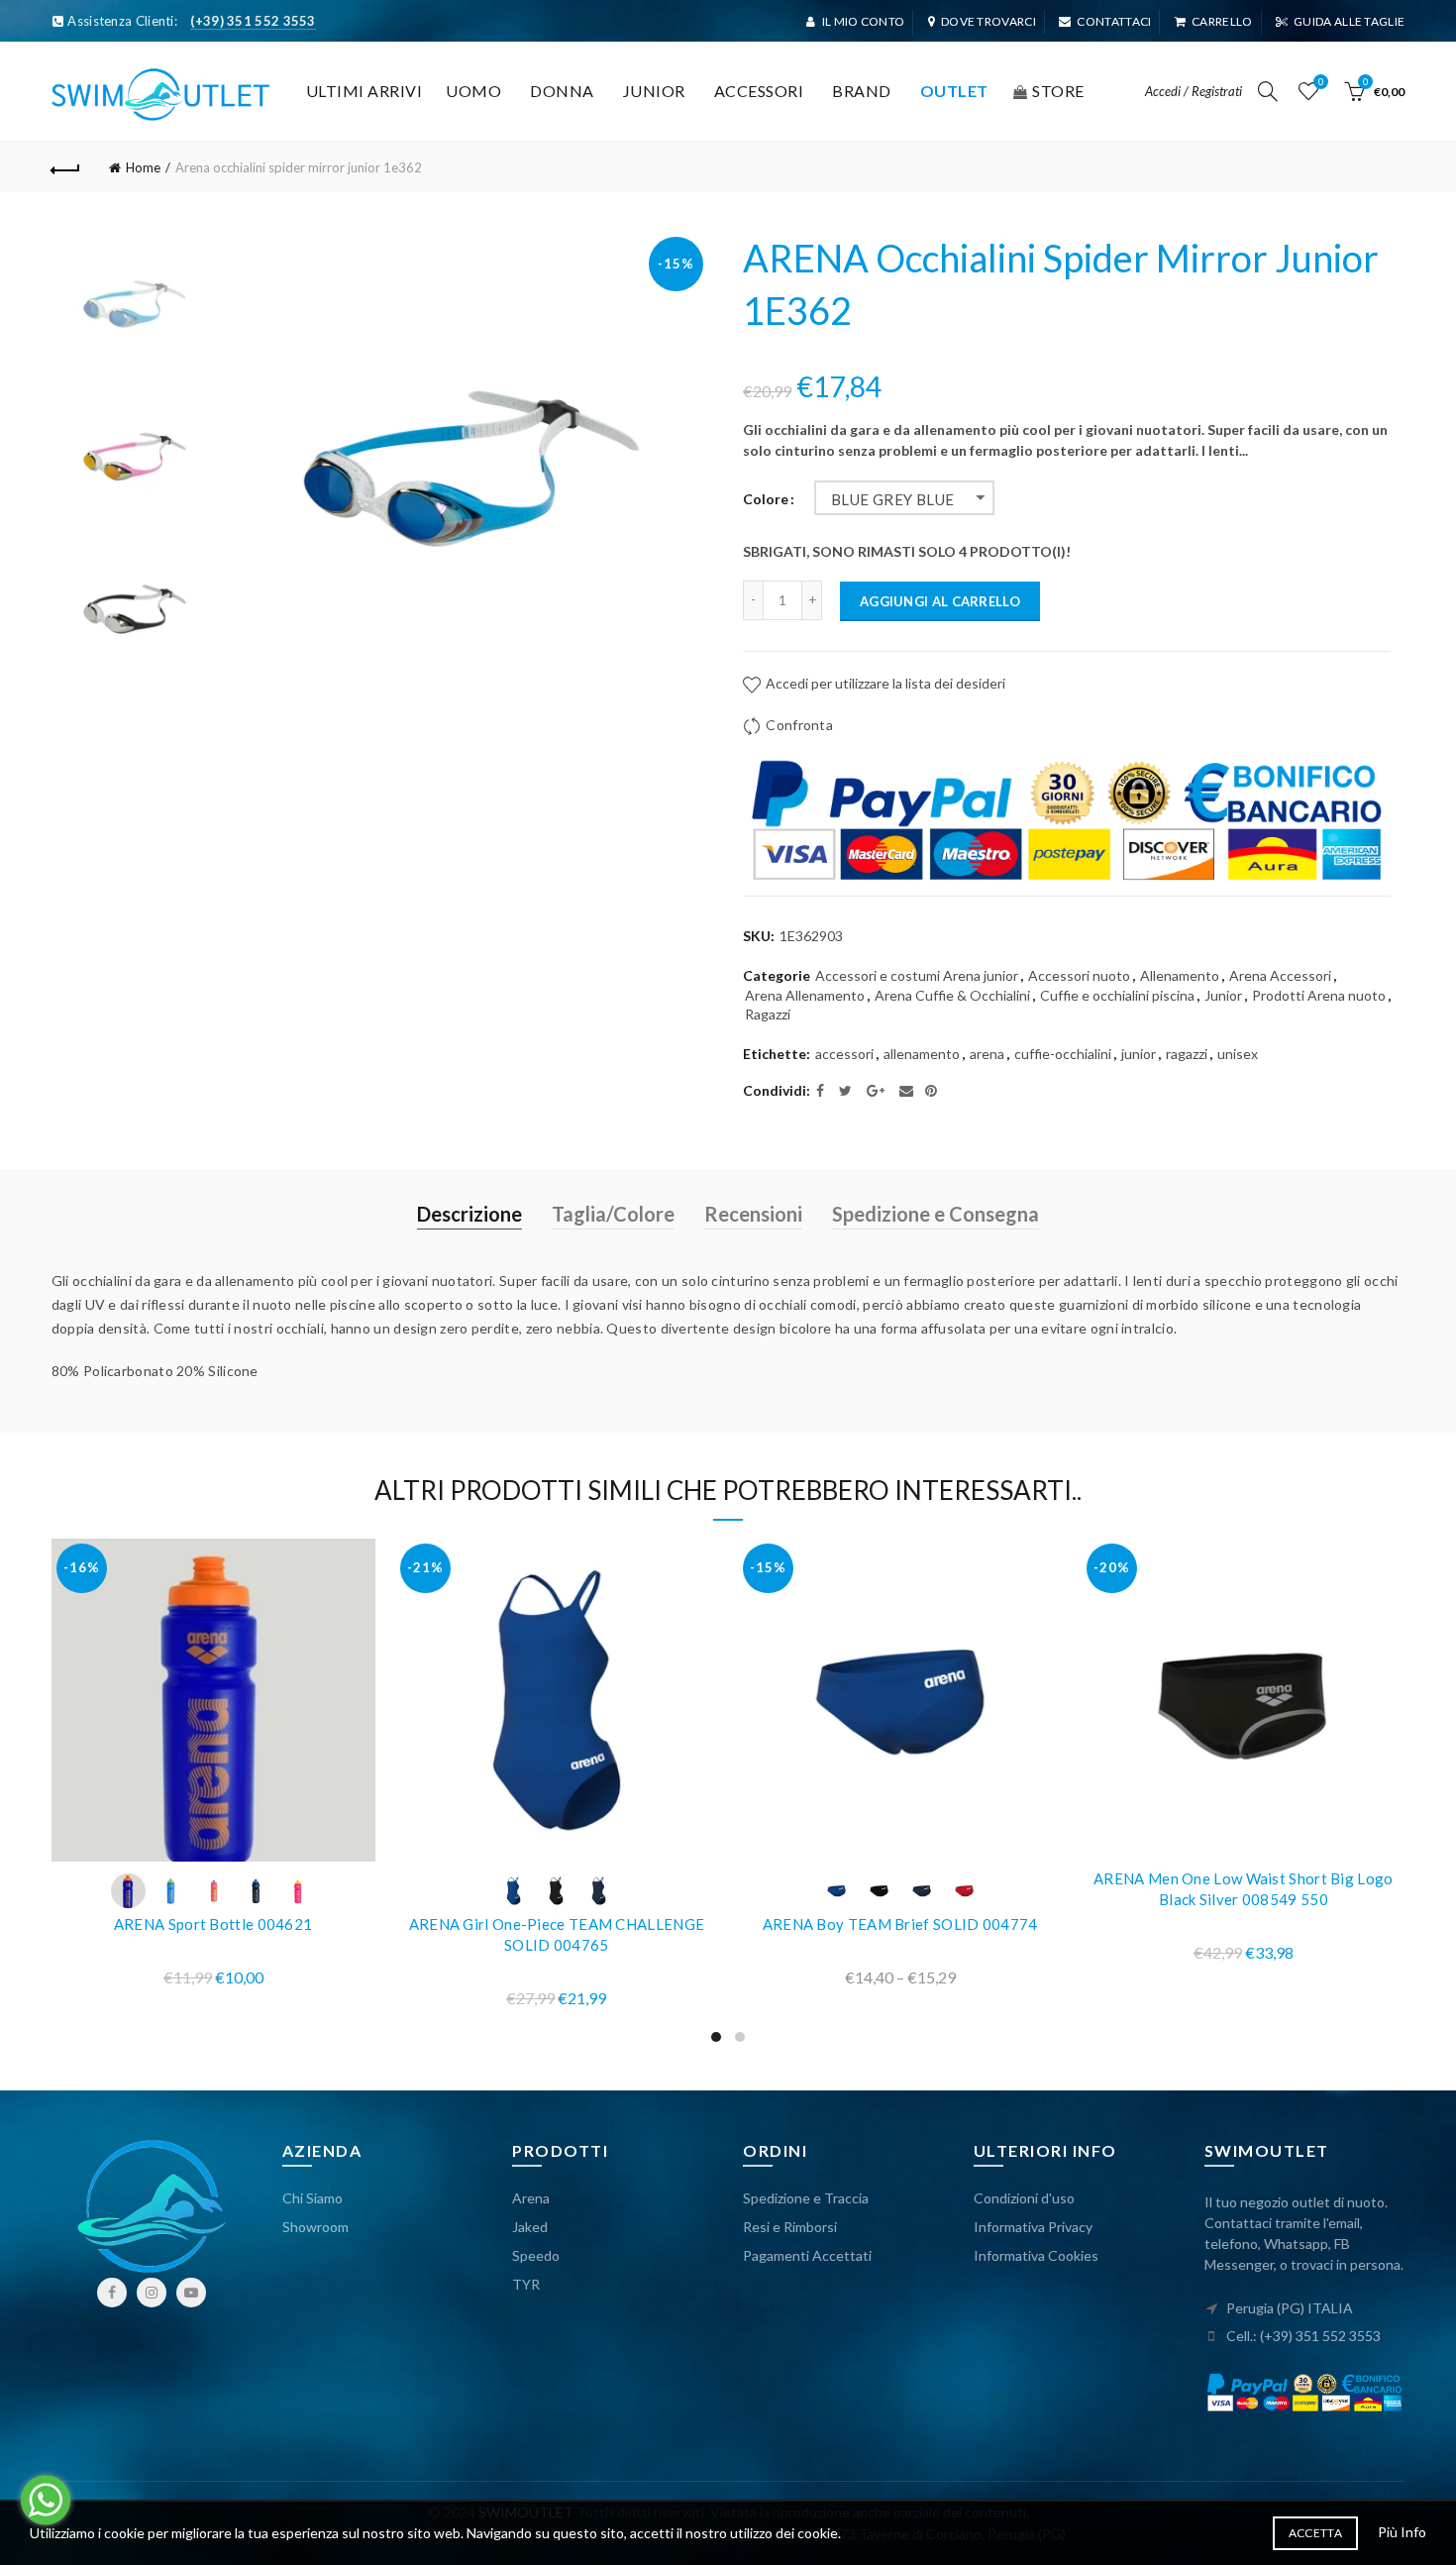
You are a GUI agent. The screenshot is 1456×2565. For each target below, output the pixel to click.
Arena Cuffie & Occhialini (952, 995)
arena (987, 1054)
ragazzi (1187, 1054)
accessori (844, 1054)
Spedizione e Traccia (806, 2198)
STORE (1058, 91)
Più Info (1402, 2532)
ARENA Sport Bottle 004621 (213, 1924)
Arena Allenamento (805, 995)
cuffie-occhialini (1063, 1054)
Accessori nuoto (1079, 975)
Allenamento (1180, 975)
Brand (862, 91)
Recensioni (753, 1214)
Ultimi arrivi (364, 91)
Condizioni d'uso (1024, 2198)
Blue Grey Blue (893, 499)
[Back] (66, 167)
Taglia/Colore (613, 1214)
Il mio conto (863, 21)
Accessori (759, 91)
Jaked (530, 2227)
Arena (531, 2198)
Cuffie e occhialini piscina (1117, 995)
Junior (654, 91)
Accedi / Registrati (1194, 91)
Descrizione (469, 1214)
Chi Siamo (312, 2198)
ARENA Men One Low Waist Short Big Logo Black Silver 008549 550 (1243, 1889)
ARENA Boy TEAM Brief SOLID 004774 (900, 1924)
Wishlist (1321, 82)
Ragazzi (768, 1014)
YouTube (191, 2293)
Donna (562, 91)
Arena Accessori (1280, 975)
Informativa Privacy (1033, 2227)
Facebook (112, 2293)
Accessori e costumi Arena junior (917, 975)
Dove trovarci (988, 21)
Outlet (954, 91)
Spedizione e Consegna (936, 1214)
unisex (1238, 1054)
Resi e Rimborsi (790, 2227)
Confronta (799, 725)
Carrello (1222, 21)
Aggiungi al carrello (940, 601)
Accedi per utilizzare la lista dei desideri (884, 683)
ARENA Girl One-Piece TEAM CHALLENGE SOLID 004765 (557, 1934)
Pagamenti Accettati (807, 2255)
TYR (526, 2284)
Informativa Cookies (1036, 2255)
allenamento (922, 1054)
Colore (766, 499)
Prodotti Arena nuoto (1319, 995)
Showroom (315, 2227)
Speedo (536, 2255)
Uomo (473, 91)
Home (143, 167)
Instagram (152, 2293)
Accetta (1315, 2533)
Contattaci (1114, 21)
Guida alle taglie (1349, 21)
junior (1139, 1054)
